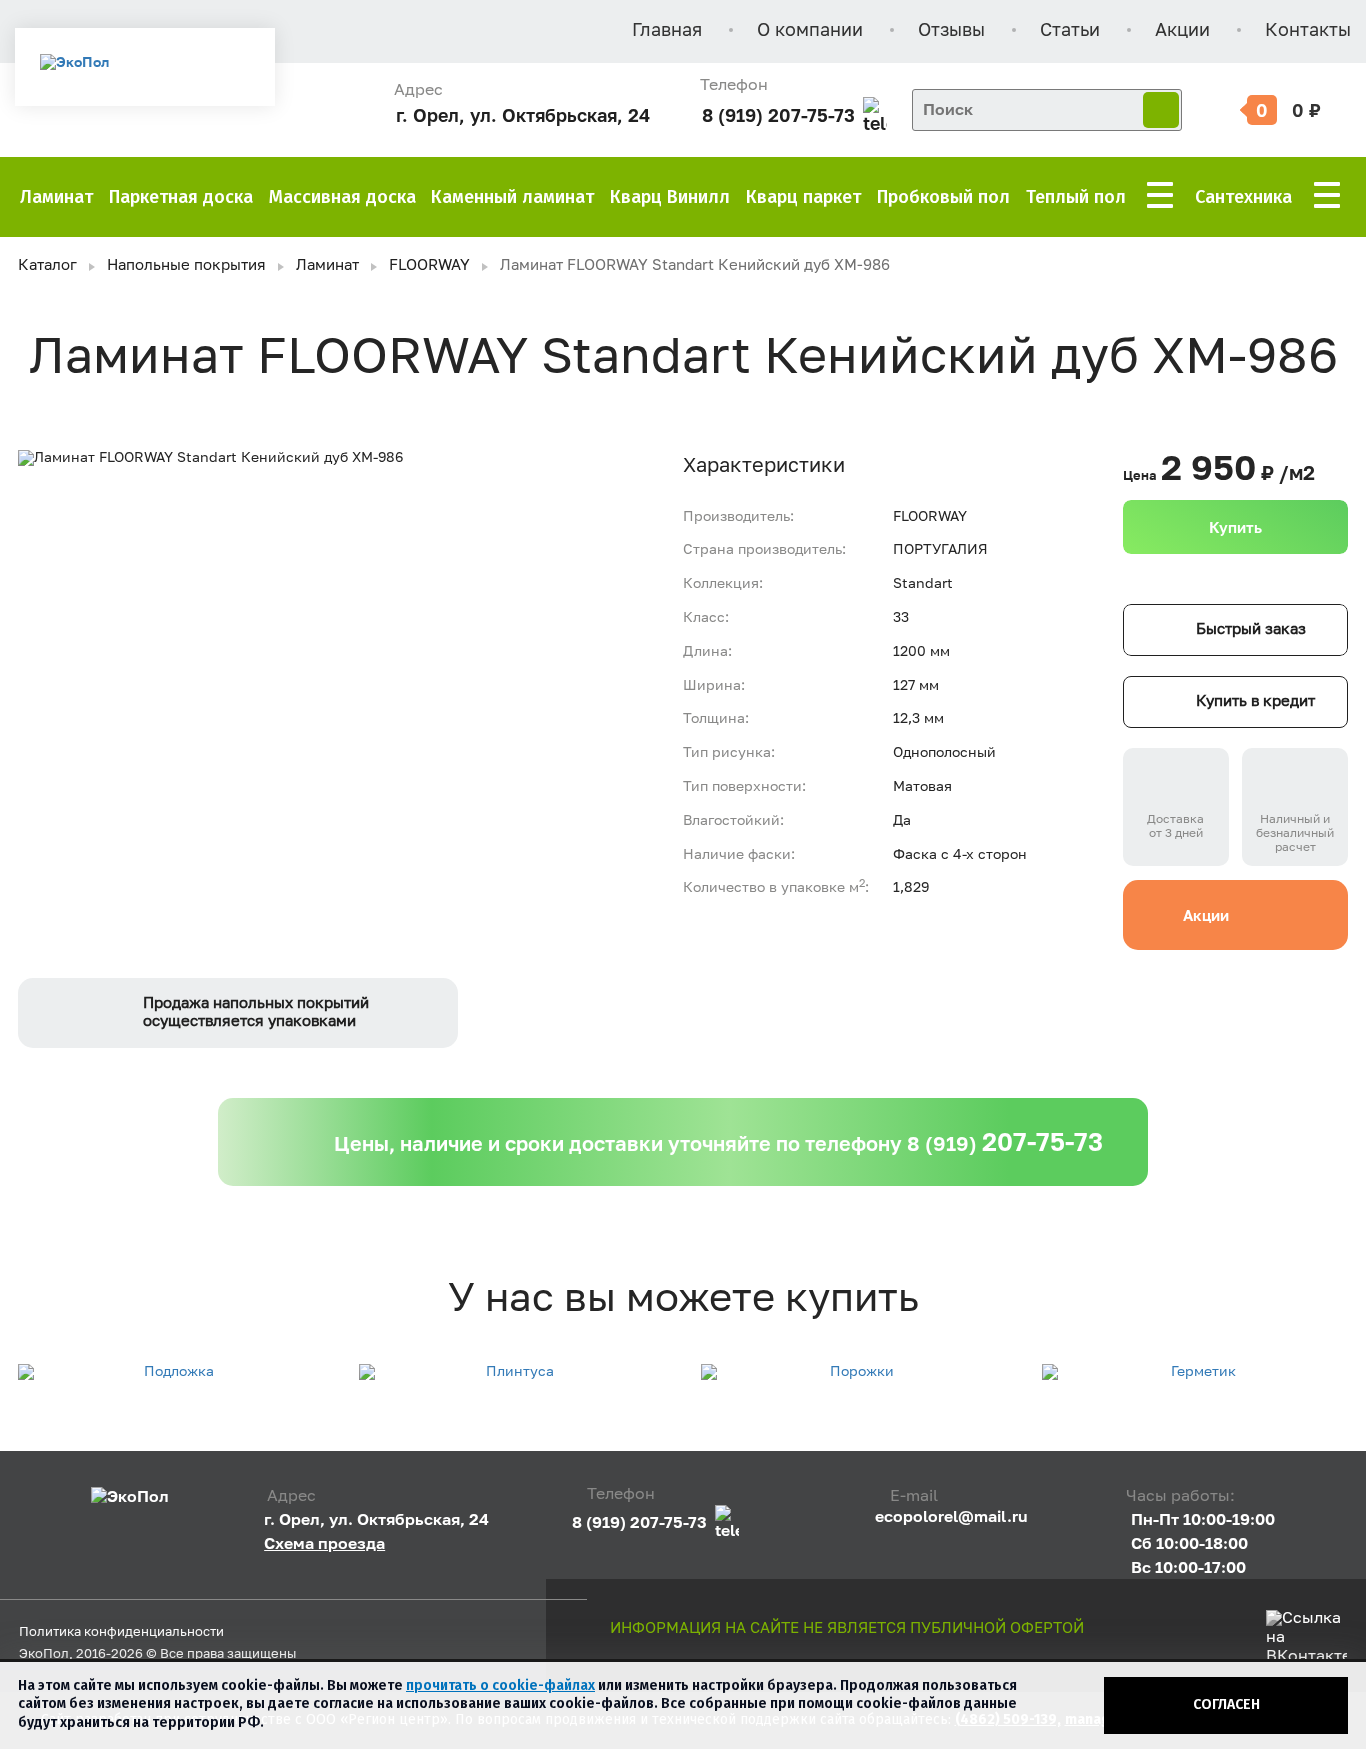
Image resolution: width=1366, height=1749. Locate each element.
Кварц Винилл (670, 197)
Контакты (1308, 31)
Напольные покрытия (186, 265)
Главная (667, 31)
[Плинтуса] (512, 1372)
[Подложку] (171, 1372)
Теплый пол (1076, 197)
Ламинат (56, 197)
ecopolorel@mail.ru (951, 1516)
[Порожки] (854, 1372)
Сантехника (1243, 197)
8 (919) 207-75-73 (778, 115)
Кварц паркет (803, 197)
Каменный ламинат (512, 197)
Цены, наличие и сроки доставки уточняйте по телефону (718, 1142)
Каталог (47, 265)
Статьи (1070, 31)
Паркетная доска (181, 197)
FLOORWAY (429, 265)
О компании (810, 31)
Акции (1182, 31)
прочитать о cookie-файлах (500, 1685)
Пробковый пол (943, 197)
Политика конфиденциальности (121, 1632)
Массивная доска (342, 197)
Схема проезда (324, 1543)
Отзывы (951, 31)
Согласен (1226, 1704)
